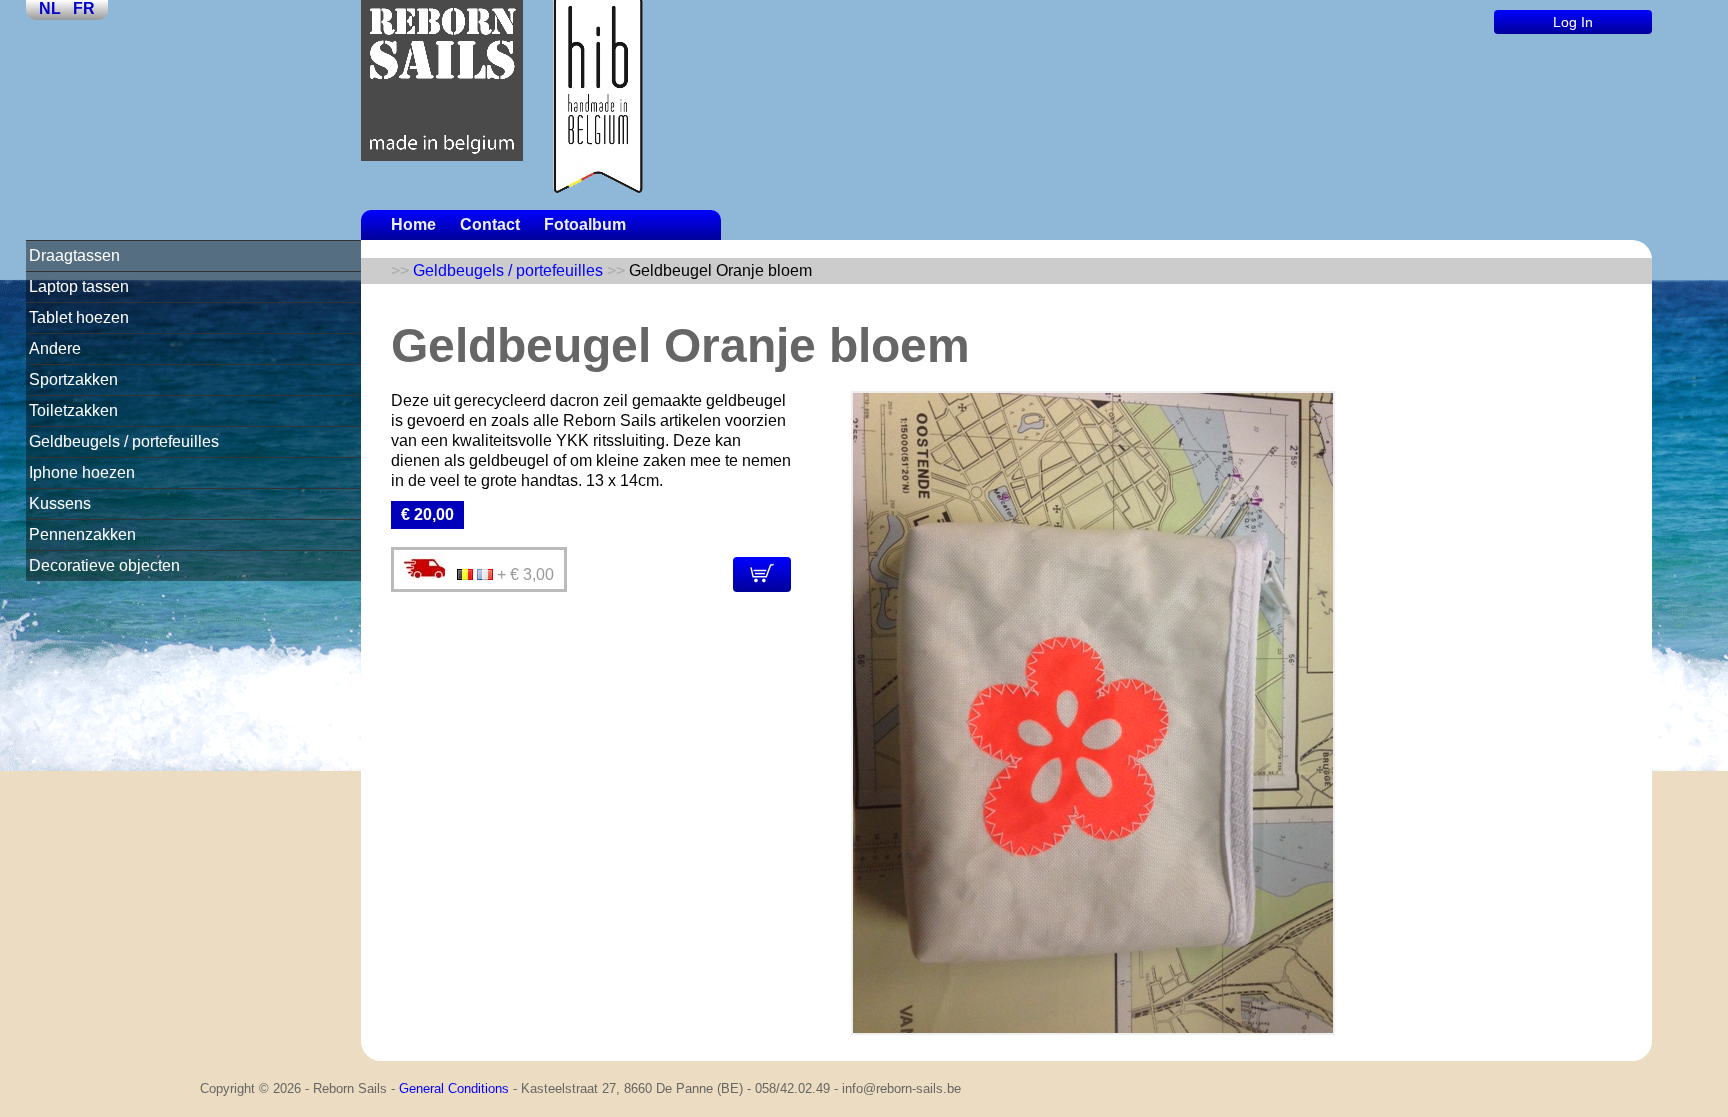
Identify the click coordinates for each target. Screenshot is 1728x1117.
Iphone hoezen (82, 472)
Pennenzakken (82, 534)
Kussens (60, 503)
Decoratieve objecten (104, 565)
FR (84, 8)
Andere (55, 348)
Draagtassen (74, 255)
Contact (490, 224)
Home (413, 224)
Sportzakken (73, 379)
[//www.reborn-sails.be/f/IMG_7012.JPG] (1093, 1029)
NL (50, 8)
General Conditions (454, 1088)
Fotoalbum (585, 224)
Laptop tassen (79, 286)
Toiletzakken (73, 410)
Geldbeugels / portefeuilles (124, 441)
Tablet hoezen (79, 317)
